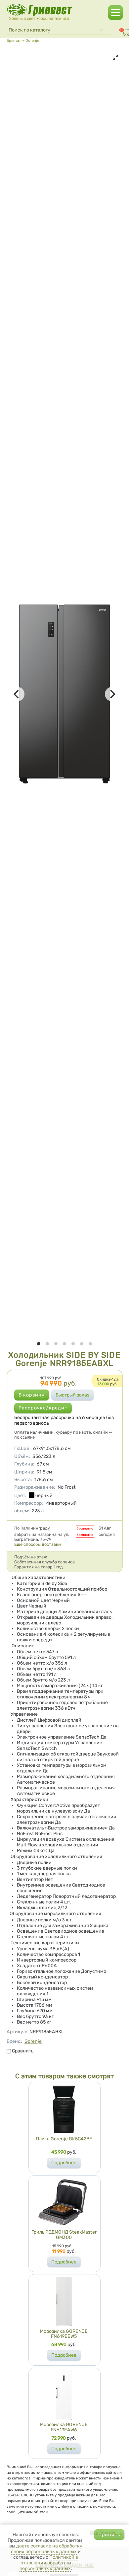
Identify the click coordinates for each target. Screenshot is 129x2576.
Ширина (24, 1472)
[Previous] (17, 694)
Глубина (24, 1464)
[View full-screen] (115, 57)
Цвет (20, 1496)
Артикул (17, 2032)
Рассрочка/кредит (43, 1408)
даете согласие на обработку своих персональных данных (47, 2549)
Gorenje (32, 40)
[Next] (112, 694)
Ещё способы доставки (38, 1544)
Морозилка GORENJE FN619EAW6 (64, 2427)
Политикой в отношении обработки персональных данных (49, 2563)
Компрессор (29, 1503)
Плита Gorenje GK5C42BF (64, 2139)
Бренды (14, 40)
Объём (22, 1456)
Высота (23, 1480)
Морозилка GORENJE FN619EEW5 (64, 2334)
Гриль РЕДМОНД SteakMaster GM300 (64, 2235)
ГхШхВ (22, 1448)
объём (22, 1511)
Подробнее (64, 2163)
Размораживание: (35, 1487)
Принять (109, 2535)
